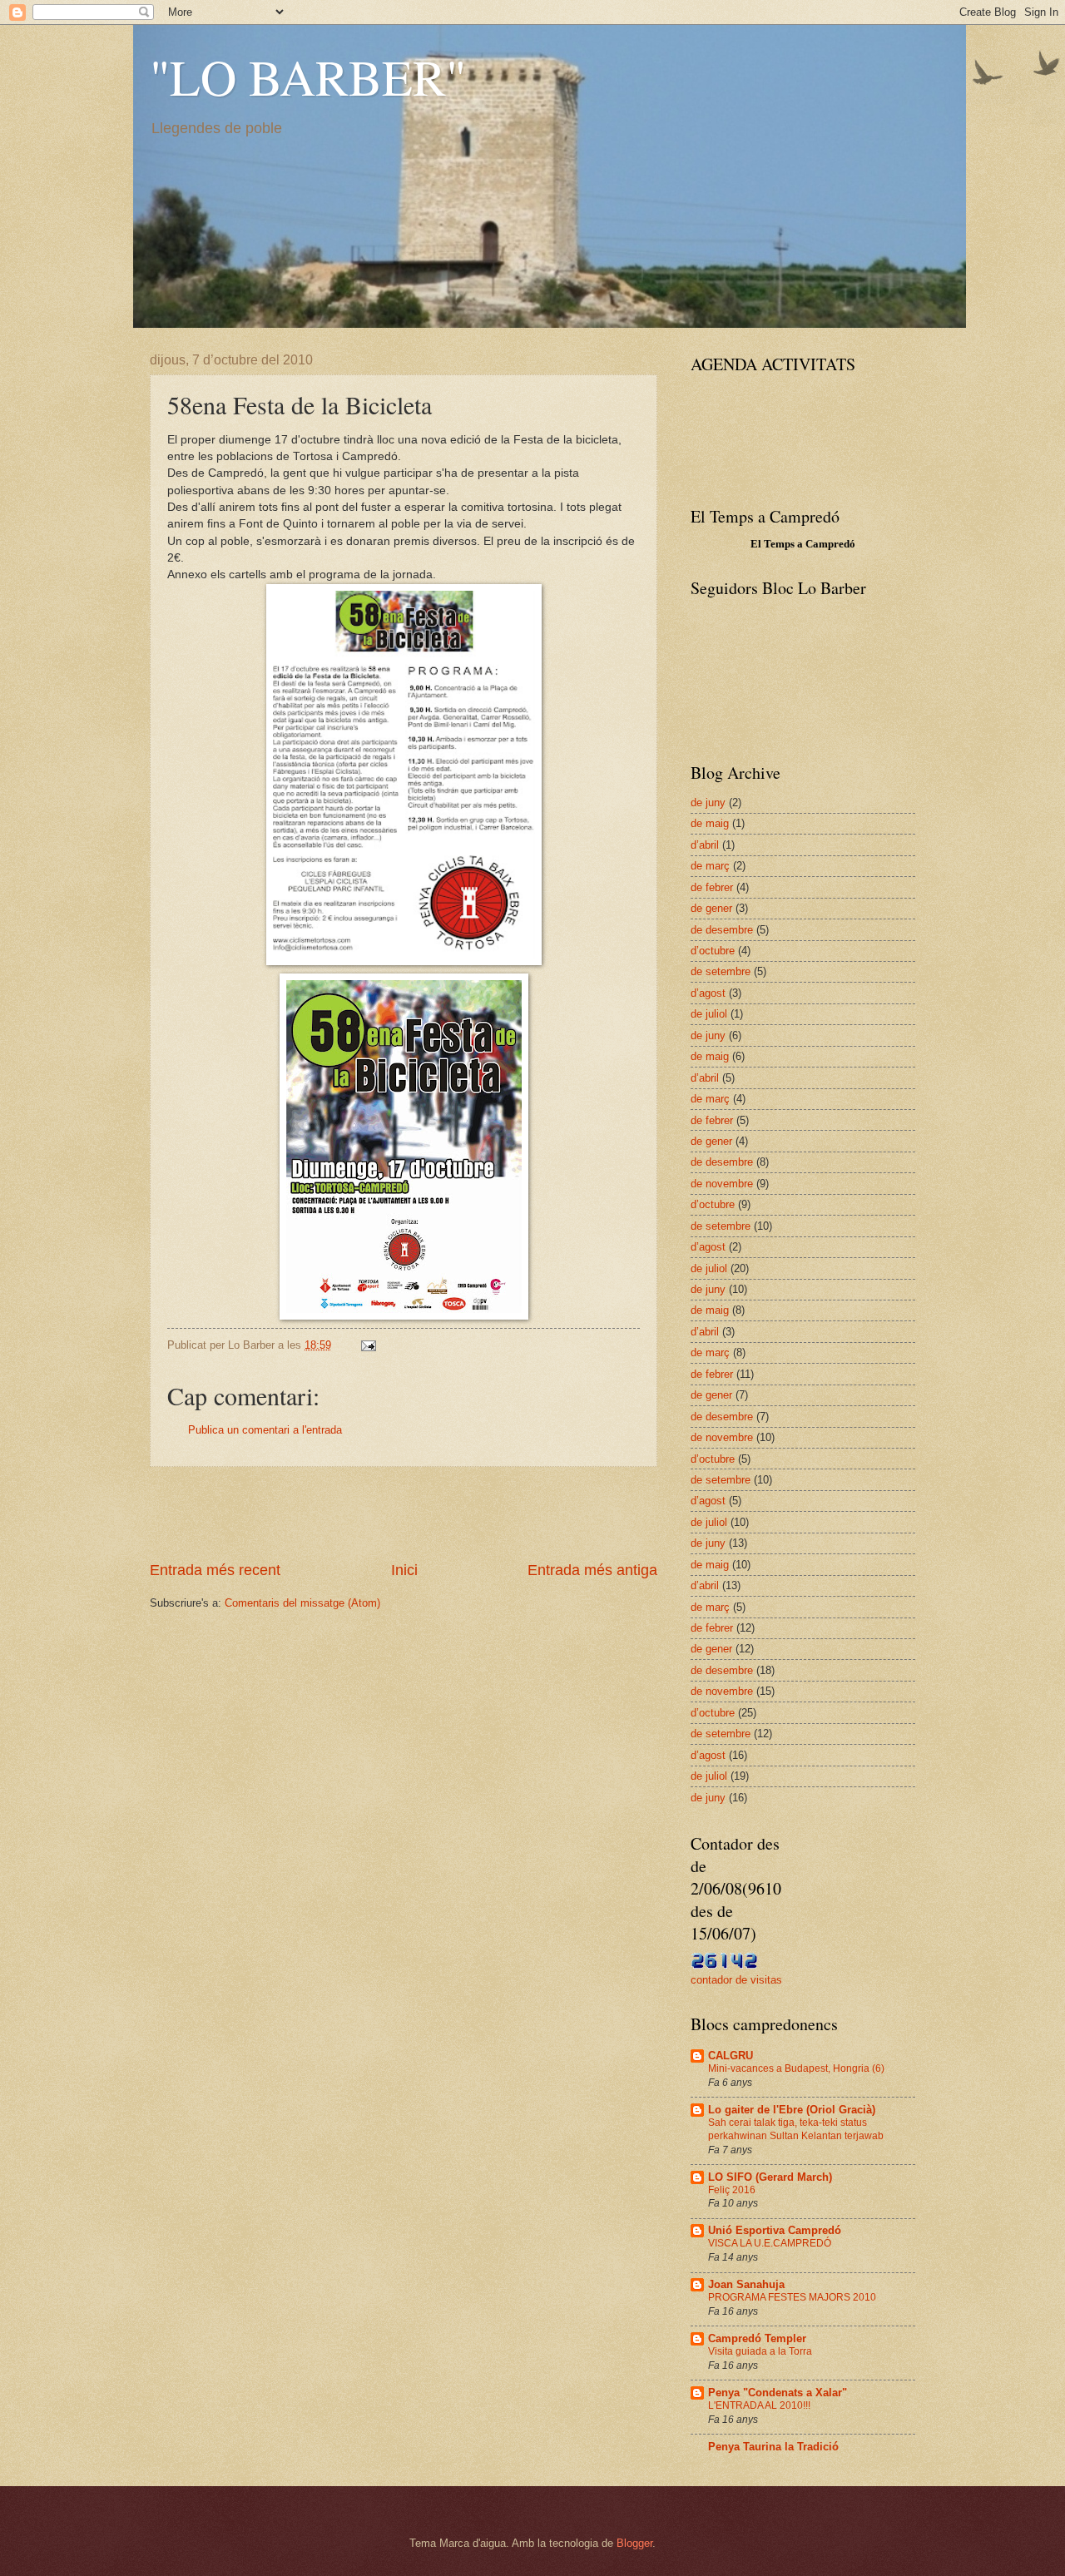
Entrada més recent (215, 1570)
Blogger (634, 2543)
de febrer (712, 887)
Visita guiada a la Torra (760, 2351)
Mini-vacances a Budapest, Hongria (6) (796, 2068)
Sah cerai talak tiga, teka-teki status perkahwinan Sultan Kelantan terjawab (796, 2129)
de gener (711, 908)
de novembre (722, 1184)
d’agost (708, 993)
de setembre (721, 971)
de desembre (722, 930)
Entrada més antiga (592, 1570)
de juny (708, 803)
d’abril (705, 845)
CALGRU (731, 2056)
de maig (710, 823)
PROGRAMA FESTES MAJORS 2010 (792, 2297)
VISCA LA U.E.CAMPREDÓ (770, 2243)
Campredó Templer (757, 2338)
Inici (404, 1570)
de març (710, 866)
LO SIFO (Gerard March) (770, 2177)
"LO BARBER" (308, 77)
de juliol (709, 1014)
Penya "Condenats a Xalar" (778, 2393)
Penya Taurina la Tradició (773, 2447)
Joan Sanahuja (746, 2284)
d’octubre (713, 951)
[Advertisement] (404, 1513)
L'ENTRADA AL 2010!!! (759, 2405)
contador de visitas (736, 1980)
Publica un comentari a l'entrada (265, 1430)
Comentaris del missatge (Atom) (302, 1603)
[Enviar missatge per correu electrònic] (368, 1345)
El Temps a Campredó (803, 544)
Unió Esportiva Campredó (775, 2230)
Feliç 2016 (732, 2190)
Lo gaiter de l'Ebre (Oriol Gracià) (792, 2110)
